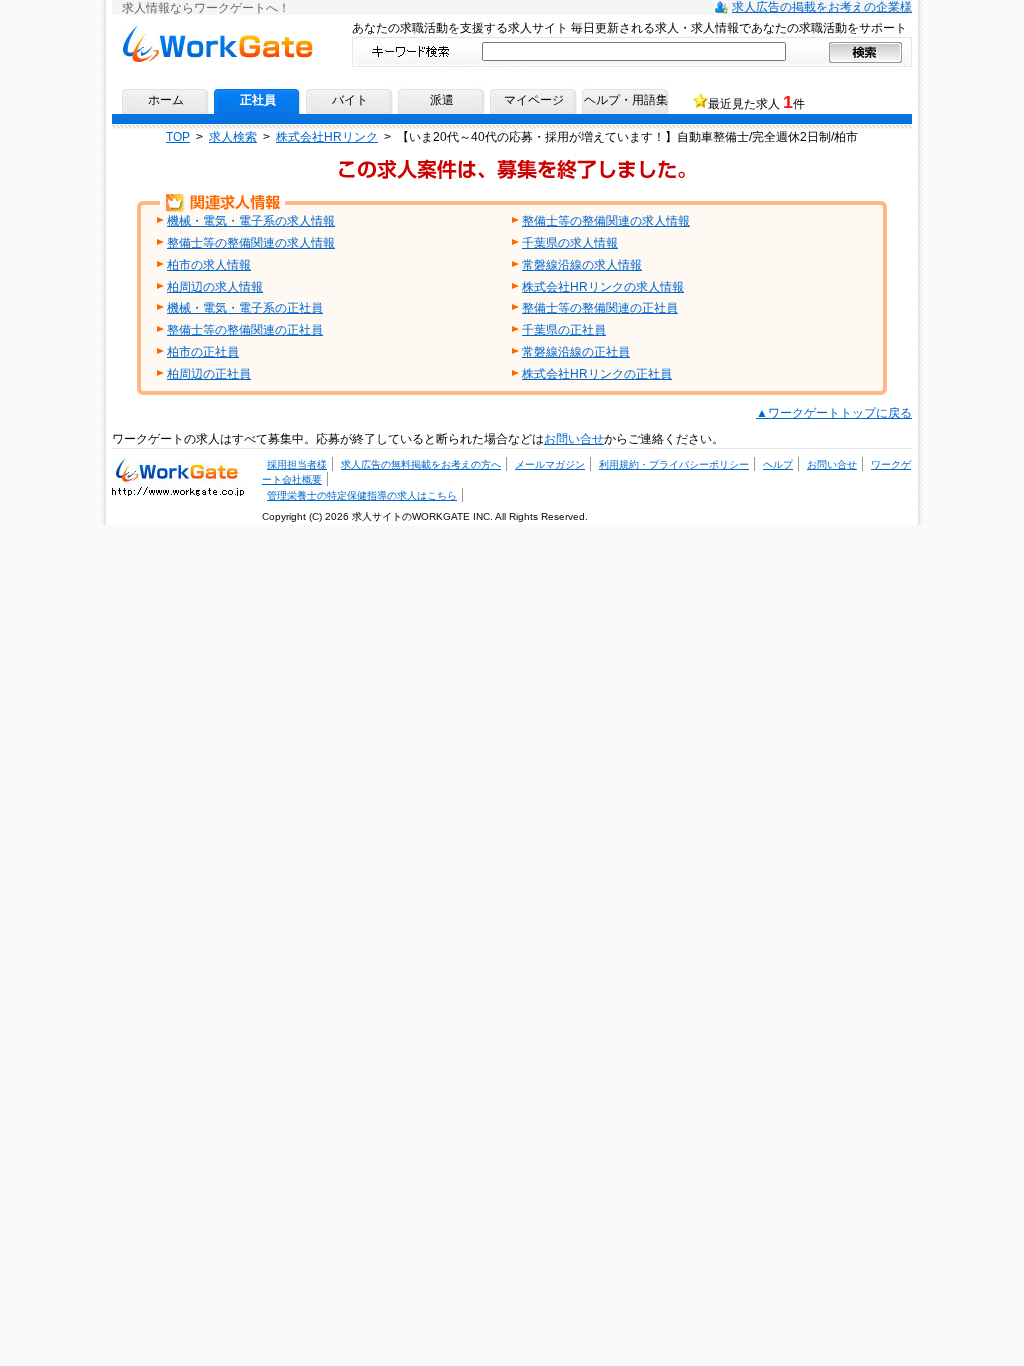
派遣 (442, 100)
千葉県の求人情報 (570, 243)
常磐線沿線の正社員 (576, 352)
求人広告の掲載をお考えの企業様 (822, 7)
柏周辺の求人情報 (215, 287)
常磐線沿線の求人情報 (582, 265)
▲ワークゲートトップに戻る (834, 413)
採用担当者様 (297, 464)
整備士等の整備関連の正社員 (600, 308)
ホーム (166, 100)
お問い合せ (574, 439)
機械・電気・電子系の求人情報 (251, 221)
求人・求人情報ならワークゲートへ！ (178, 469)
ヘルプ (778, 464)
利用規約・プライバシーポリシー (674, 464)
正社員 (258, 100)
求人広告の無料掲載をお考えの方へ (421, 464)
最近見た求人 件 (756, 102)
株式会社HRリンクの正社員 (597, 374)
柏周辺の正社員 (209, 374)
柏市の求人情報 (209, 265)
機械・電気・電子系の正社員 (245, 308)
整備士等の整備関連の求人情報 (606, 221)
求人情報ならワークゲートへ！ (217, 32)
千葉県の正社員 (564, 330)
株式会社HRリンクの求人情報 (603, 287)
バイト (350, 100)
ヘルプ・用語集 (626, 100)
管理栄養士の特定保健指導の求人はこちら (362, 495)
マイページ (534, 100)
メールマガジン (550, 464)
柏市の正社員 (203, 352)
